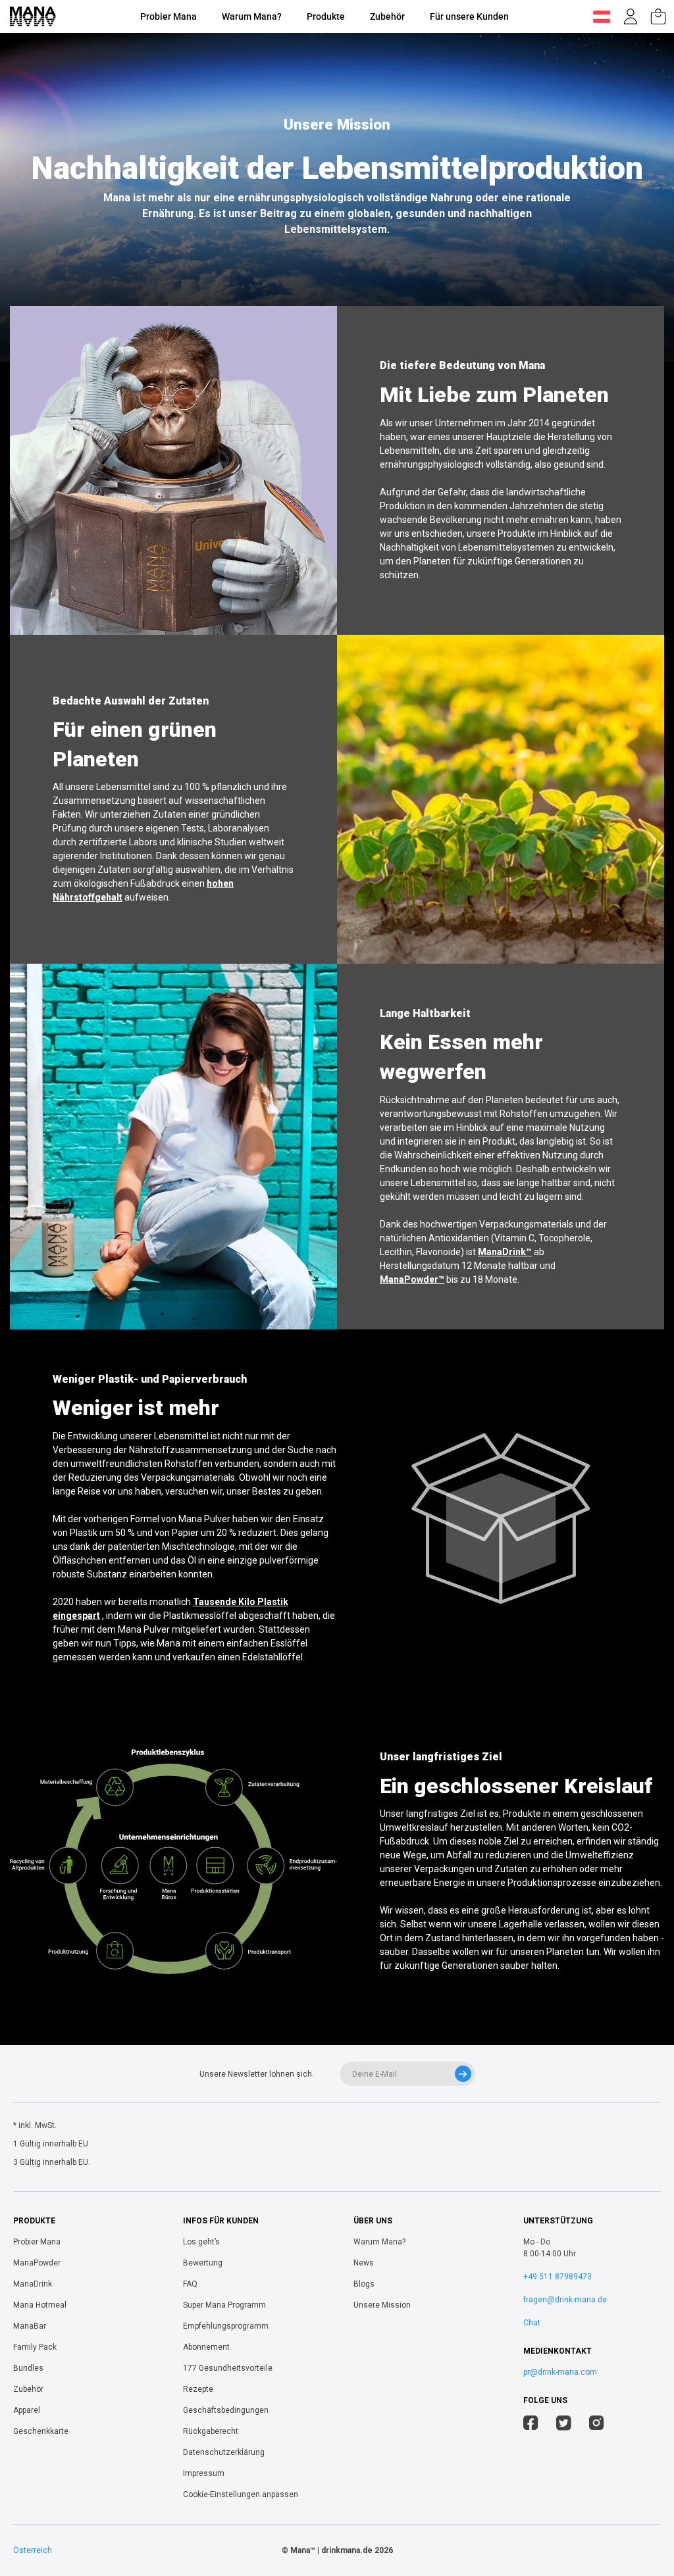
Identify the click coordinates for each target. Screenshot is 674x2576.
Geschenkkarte (41, 2431)
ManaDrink (33, 2284)
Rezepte (198, 2389)
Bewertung (203, 2263)
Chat (532, 2323)
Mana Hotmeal (40, 2305)
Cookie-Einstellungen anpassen (241, 2494)
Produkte (326, 16)
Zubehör (387, 16)
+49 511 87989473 (557, 2277)
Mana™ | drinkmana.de (331, 2550)
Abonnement (206, 2347)
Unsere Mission (382, 2305)
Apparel (27, 2410)
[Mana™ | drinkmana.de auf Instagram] (597, 2425)
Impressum (204, 2473)
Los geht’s (201, 2242)
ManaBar (30, 2326)
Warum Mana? (252, 16)
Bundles (28, 2368)
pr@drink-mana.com (560, 2372)
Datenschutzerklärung (224, 2452)
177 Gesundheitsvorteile (228, 2368)
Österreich (33, 2550)
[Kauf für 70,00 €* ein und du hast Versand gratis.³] (658, 16)
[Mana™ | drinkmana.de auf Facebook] (531, 2425)
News (364, 2263)
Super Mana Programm (224, 2305)
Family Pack (35, 2347)
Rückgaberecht (211, 2431)
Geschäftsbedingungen (226, 2410)
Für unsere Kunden (469, 16)
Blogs (364, 2284)
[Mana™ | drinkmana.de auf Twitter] (564, 2425)
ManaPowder (37, 2263)
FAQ (190, 2284)
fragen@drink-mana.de (565, 2300)
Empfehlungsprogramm (226, 2326)
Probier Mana (168, 16)
